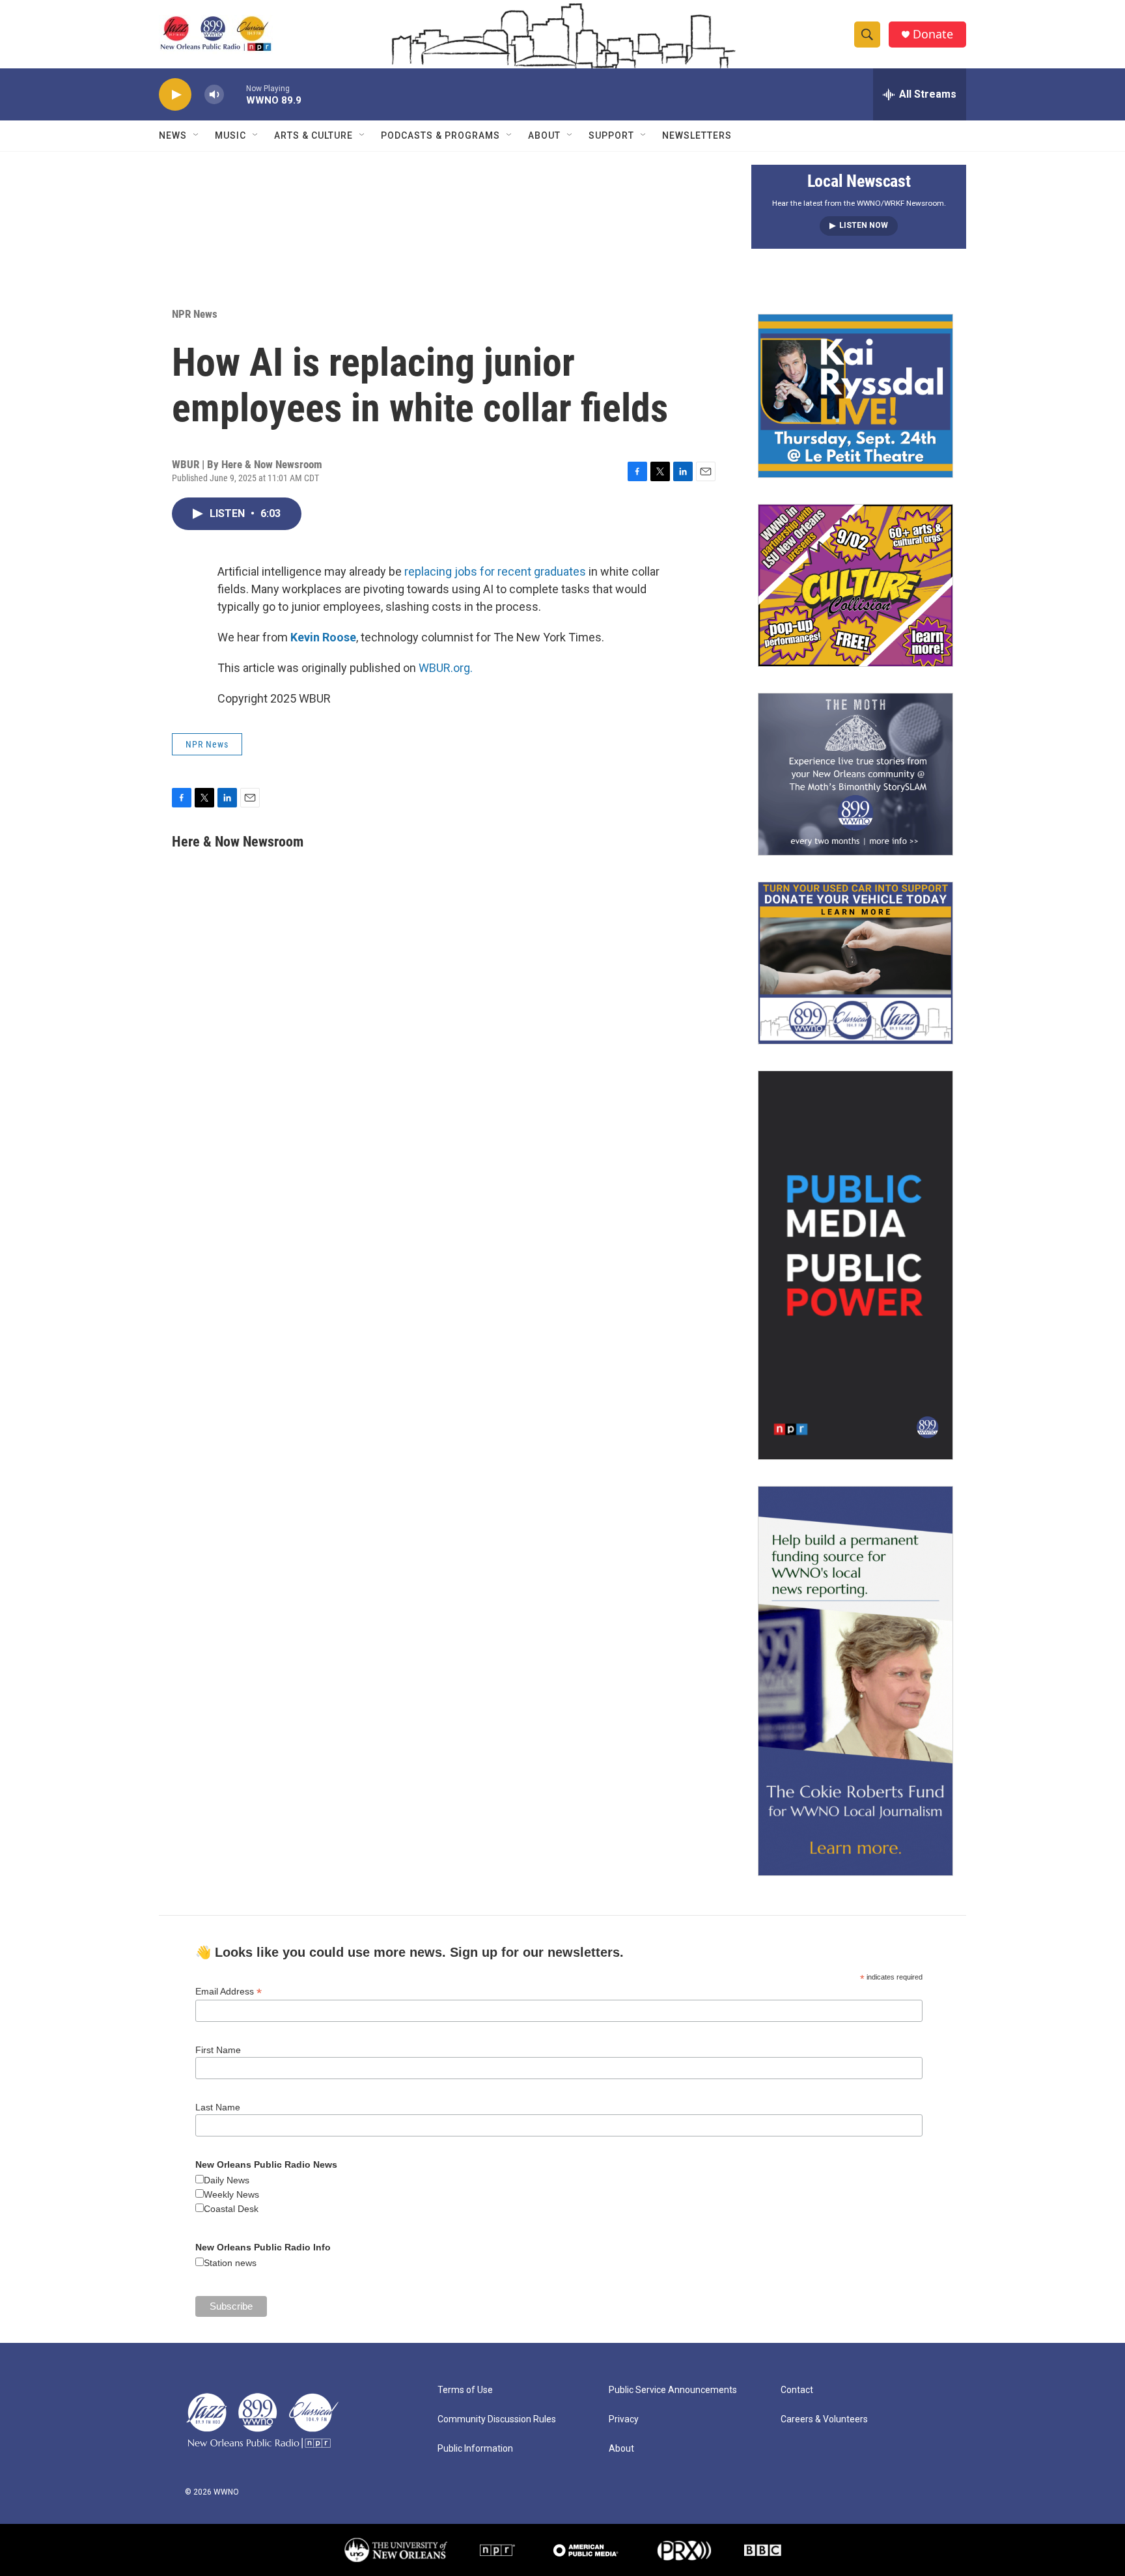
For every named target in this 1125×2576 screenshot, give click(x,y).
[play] (175, 95)
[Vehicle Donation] (855, 963)
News (173, 135)
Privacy (624, 2419)
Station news (230, 2263)
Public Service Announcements (673, 2390)
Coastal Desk (231, 2209)
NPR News (195, 314)
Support (611, 135)
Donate (933, 34)
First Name (218, 2050)
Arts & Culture (313, 135)
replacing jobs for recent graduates (495, 571)
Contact (797, 2390)
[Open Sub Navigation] (197, 135)
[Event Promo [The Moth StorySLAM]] (855, 774)
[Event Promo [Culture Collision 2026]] (855, 585)
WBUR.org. (446, 668)
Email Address (229, 1992)
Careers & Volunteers (824, 2419)
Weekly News (231, 2194)
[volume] (214, 95)
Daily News (227, 2180)
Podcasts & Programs (440, 135)
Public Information (475, 2449)
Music (230, 135)
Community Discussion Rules (497, 2419)
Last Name (218, 2107)
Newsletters (697, 135)
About (544, 135)
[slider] (235, 94)
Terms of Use (465, 2390)
